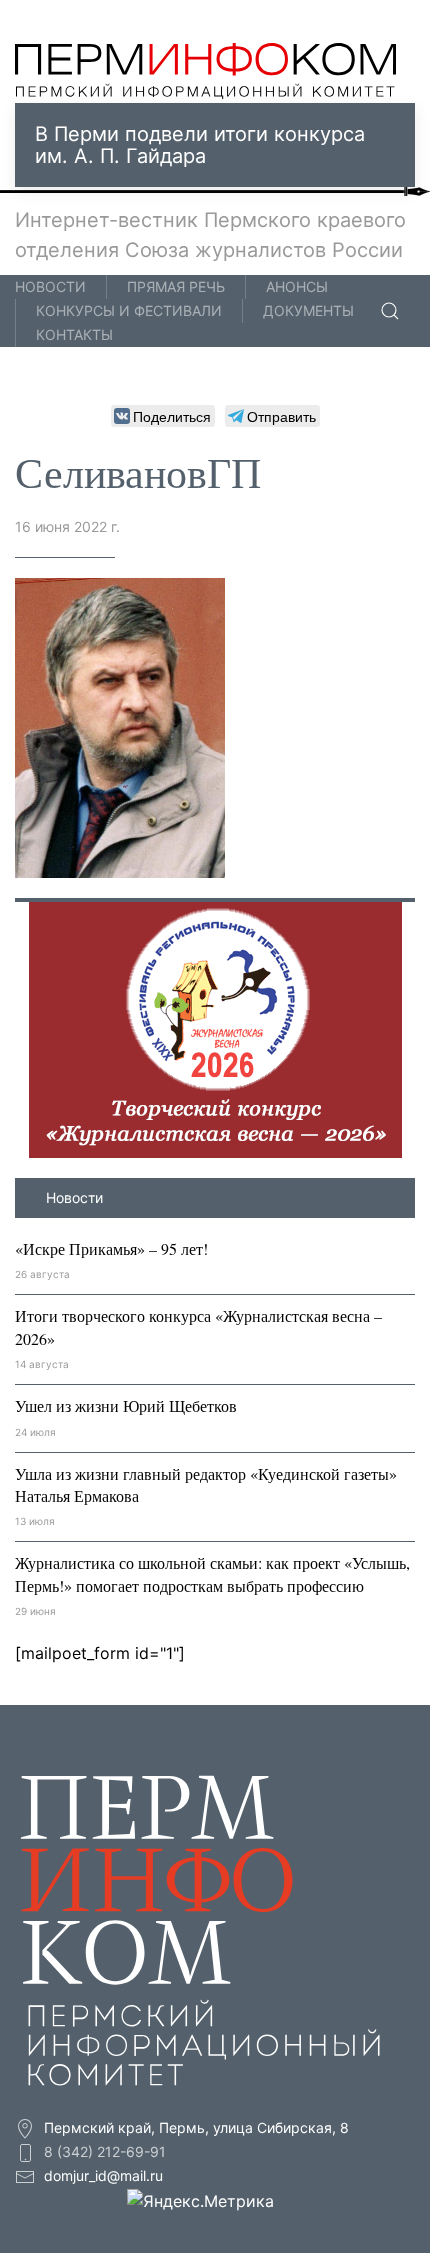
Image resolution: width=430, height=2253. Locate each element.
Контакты (74, 334)
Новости (50, 286)
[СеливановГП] (120, 726)
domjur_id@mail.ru (103, 2175)
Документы (308, 310)
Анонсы (297, 286)
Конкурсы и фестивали (129, 310)
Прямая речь (176, 286)
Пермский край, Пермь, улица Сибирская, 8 (194, 2127)
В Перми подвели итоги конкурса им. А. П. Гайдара (200, 145)
